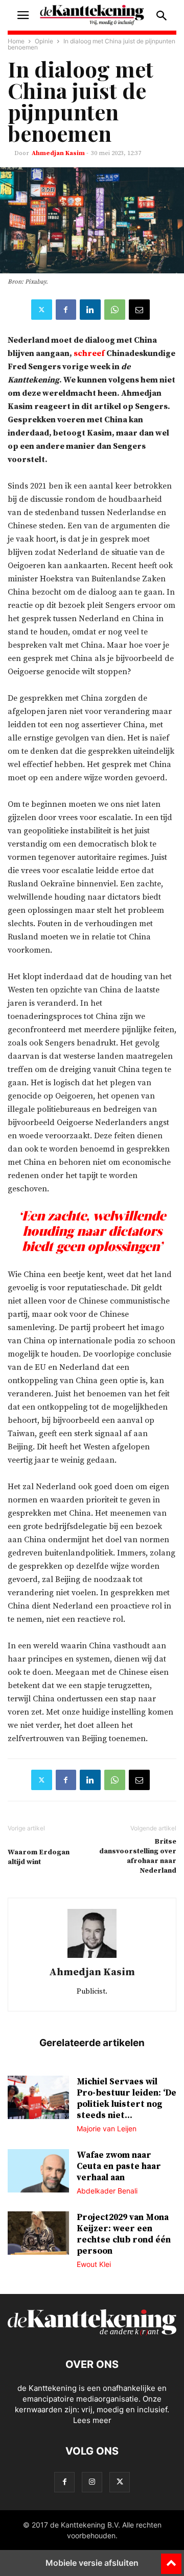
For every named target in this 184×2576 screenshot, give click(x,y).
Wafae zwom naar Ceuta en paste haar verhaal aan (119, 2166)
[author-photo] (92, 1958)
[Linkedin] (90, 310)
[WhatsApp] (115, 310)
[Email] (139, 310)
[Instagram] (92, 2482)
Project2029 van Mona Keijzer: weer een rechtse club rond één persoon (124, 2234)
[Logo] (92, 2333)
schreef (89, 353)
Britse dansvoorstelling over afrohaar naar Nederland (138, 1856)
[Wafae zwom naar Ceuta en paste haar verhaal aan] (38, 2172)
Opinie (44, 41)
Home (16, 41)
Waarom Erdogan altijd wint (39, 1857)
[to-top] (171, 2559)
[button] (23, 15)
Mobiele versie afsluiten (92, 2563)
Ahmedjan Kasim (58, 153)
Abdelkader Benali (107, 2191)
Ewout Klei (94, 2264)
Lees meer (92, 2420)
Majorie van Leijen (107, 2128)
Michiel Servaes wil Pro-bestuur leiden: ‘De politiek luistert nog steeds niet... (126, 2099)
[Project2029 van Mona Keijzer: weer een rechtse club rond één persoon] (38, 2234)
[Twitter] (42, 310)
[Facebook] (66, 310)
